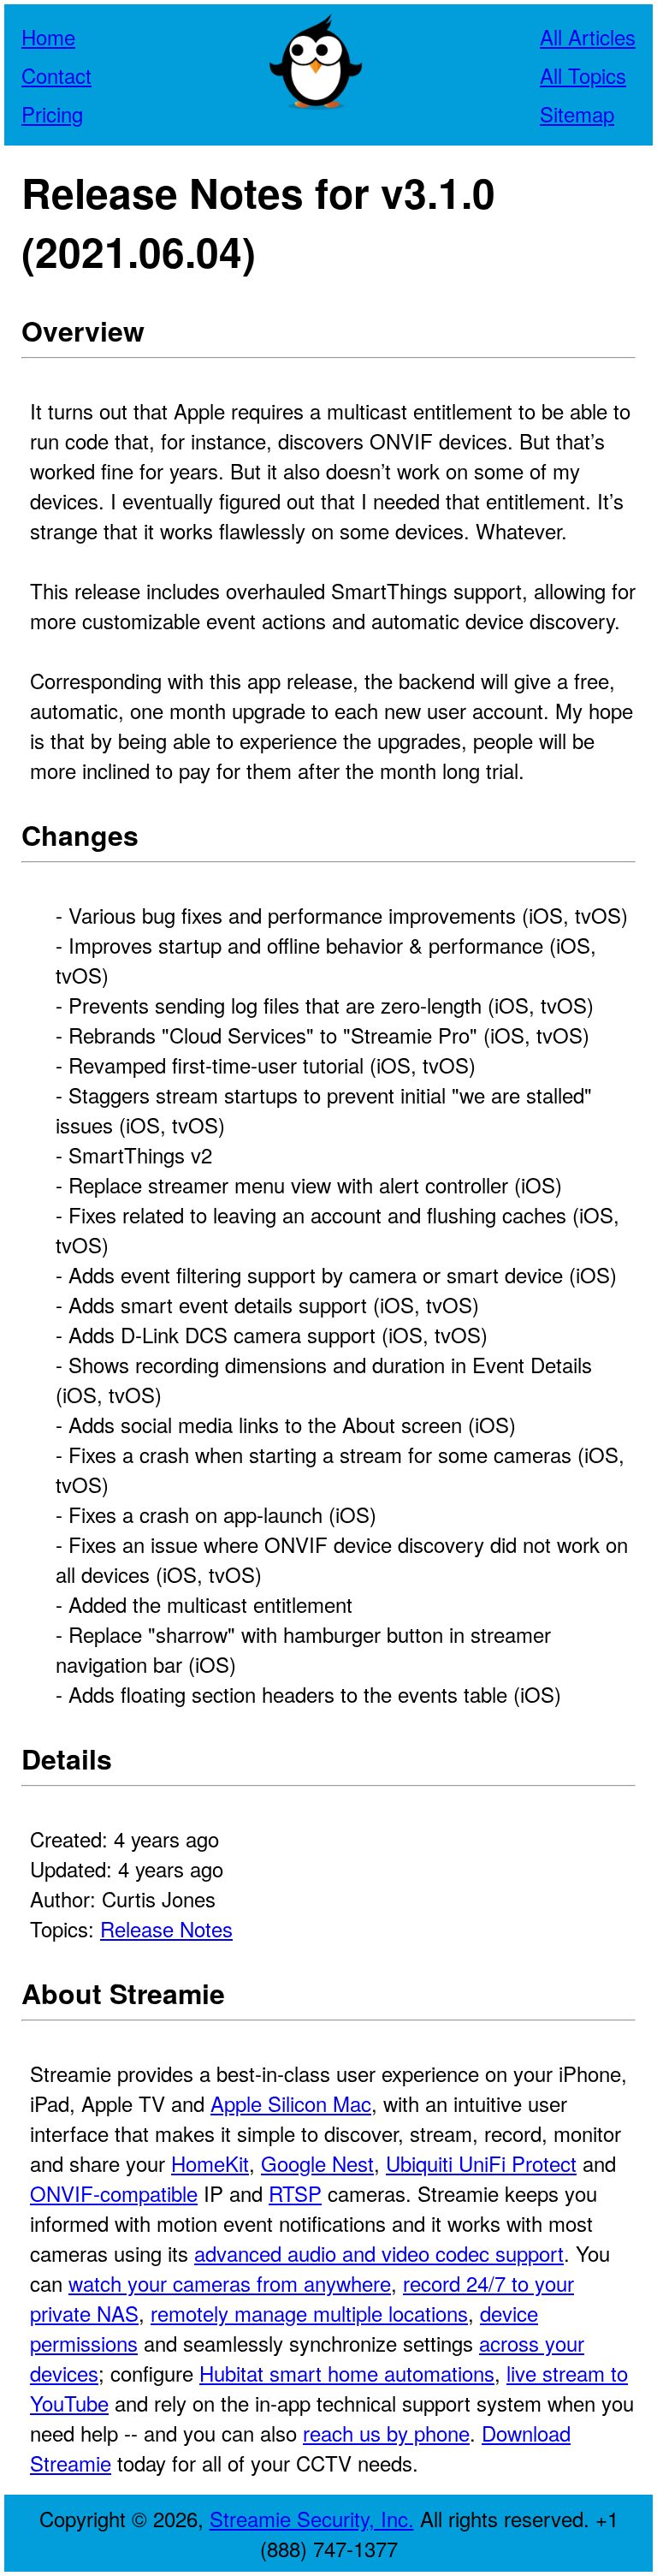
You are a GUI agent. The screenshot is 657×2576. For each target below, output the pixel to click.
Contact (56, 75)
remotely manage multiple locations (309, 2313)
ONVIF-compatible (114, 2193)
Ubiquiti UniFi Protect (481, 2163)
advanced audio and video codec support (379, 2253)
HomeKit (210, 2163)
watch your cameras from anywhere (230, 2283)
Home (48, 36)
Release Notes (166, 1928)
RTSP (295, 2193)
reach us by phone (386, 2433)
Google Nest (317, 2163)
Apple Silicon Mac (291, 2103)
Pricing (52, 113)
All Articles (588, 36)
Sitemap (577, 113)
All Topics (583, 75)
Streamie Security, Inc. (312, 2518)
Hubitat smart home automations (347, 2373)
